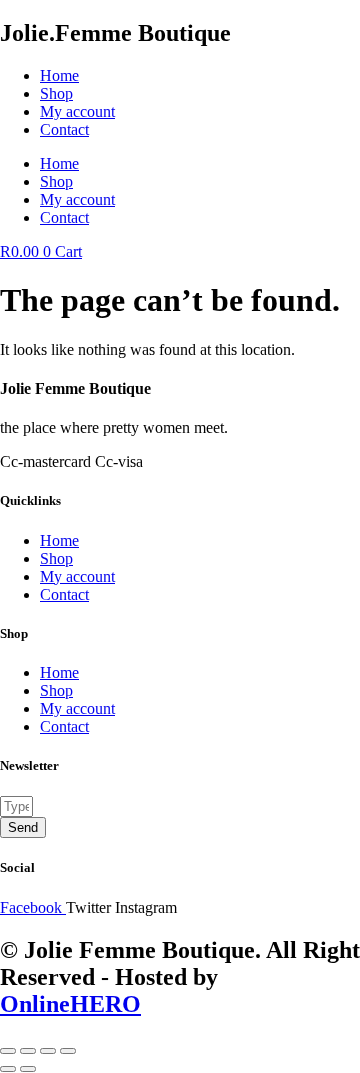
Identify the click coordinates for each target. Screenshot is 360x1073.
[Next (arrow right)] (28, 1069)
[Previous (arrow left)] (8, 1069)
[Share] (48, 1051)
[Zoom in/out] (8, 1051)
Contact (64, 129)
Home (59, 75)
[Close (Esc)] (68, 1051)
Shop (56, 93)
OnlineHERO (70, 1004)
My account (77, 111)
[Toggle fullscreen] (28, 1051)
